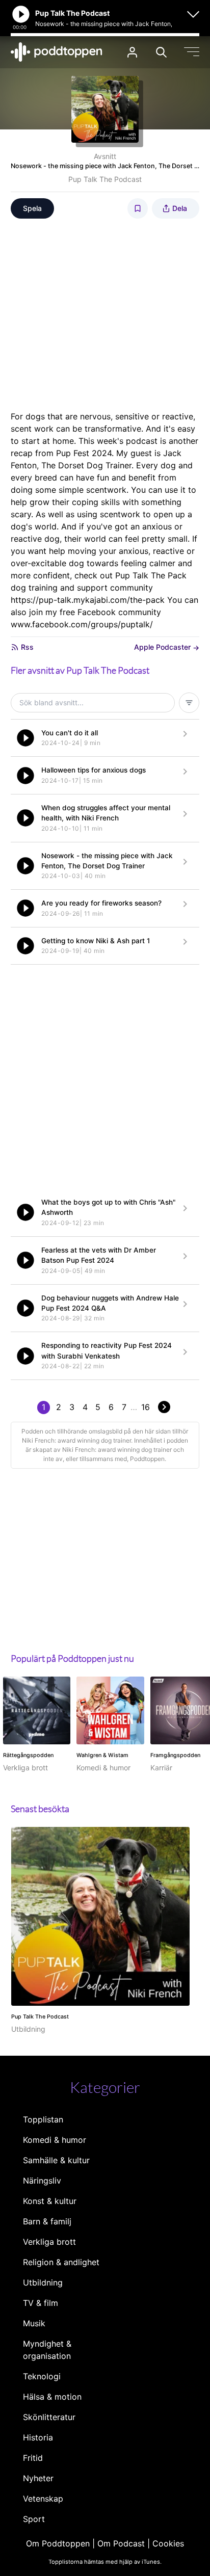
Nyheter (38, 2478)
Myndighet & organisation (47, 2350)
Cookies (168, 2543)
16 (146, 1407)
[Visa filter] (189, 703)
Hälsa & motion (52, 2397)
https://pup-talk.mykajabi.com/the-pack (88, 600)
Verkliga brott (49, 2242)
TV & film (41, 2303)
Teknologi (42, 2376)
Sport (34, 2519)
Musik (34, 2323)
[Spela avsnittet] (25, 738)
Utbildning (43, 2282)
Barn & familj (47, 2221)
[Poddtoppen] (57, 52)
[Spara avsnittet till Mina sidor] (138, 208)
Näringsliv (42, 2181)
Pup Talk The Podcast (105, 179)
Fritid (33, 2458)
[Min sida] (132, 52)
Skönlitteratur (49, 2417)
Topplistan (43, 2119)
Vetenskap (43, 2499)
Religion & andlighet (61, 2262)
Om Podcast (121, 2543)
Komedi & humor (55, 2140)
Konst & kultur (50, 2201)
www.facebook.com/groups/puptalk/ (82, 624)
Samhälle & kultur (56, 2160)
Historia (38, 2437)
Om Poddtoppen (58, 2543)
